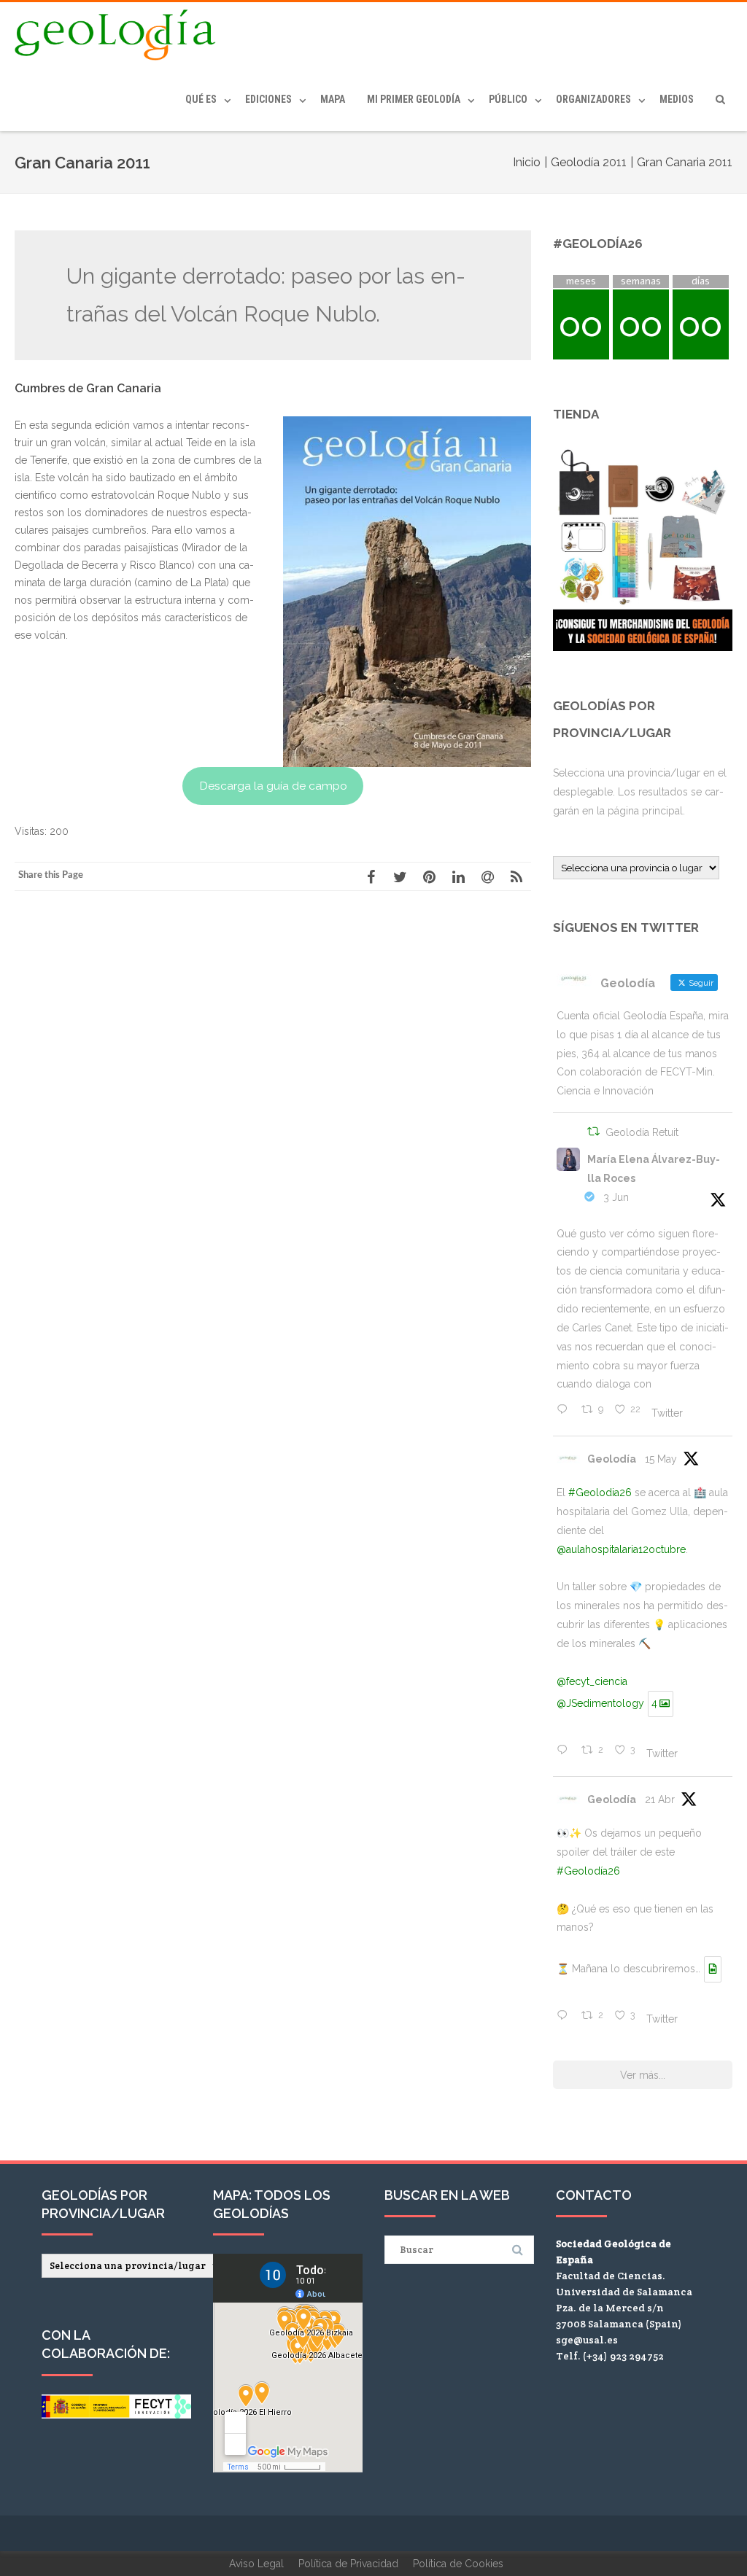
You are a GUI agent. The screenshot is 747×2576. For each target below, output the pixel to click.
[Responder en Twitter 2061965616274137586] (565, 1411)
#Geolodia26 (600, 1493)
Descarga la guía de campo (273, 786)
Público (508, 99)
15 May (661, 1459)
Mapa (333, 99)
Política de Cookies (458, 2564)
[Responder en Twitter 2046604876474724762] (565, 2017)
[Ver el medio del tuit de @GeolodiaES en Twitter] (713, 1969)
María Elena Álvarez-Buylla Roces (654, 1169)
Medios (677, 99)
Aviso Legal (256, 2564)
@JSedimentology (600, 1703)
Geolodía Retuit (642, 1132)
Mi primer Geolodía (414, 99)
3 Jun (616, 1197)
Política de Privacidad (348, 2564)
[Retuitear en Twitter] (593, 1133)
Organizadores (593, 99)
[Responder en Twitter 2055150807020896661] (565, 1751)
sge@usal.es (587, 2340)
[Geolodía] (119, 35)
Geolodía (612, 1459)
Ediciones (268, 99)
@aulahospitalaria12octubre (621, 1549)
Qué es (201, 99)
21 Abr (660, 1799)
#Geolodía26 (588, 1871)
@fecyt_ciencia (592, 1681)
